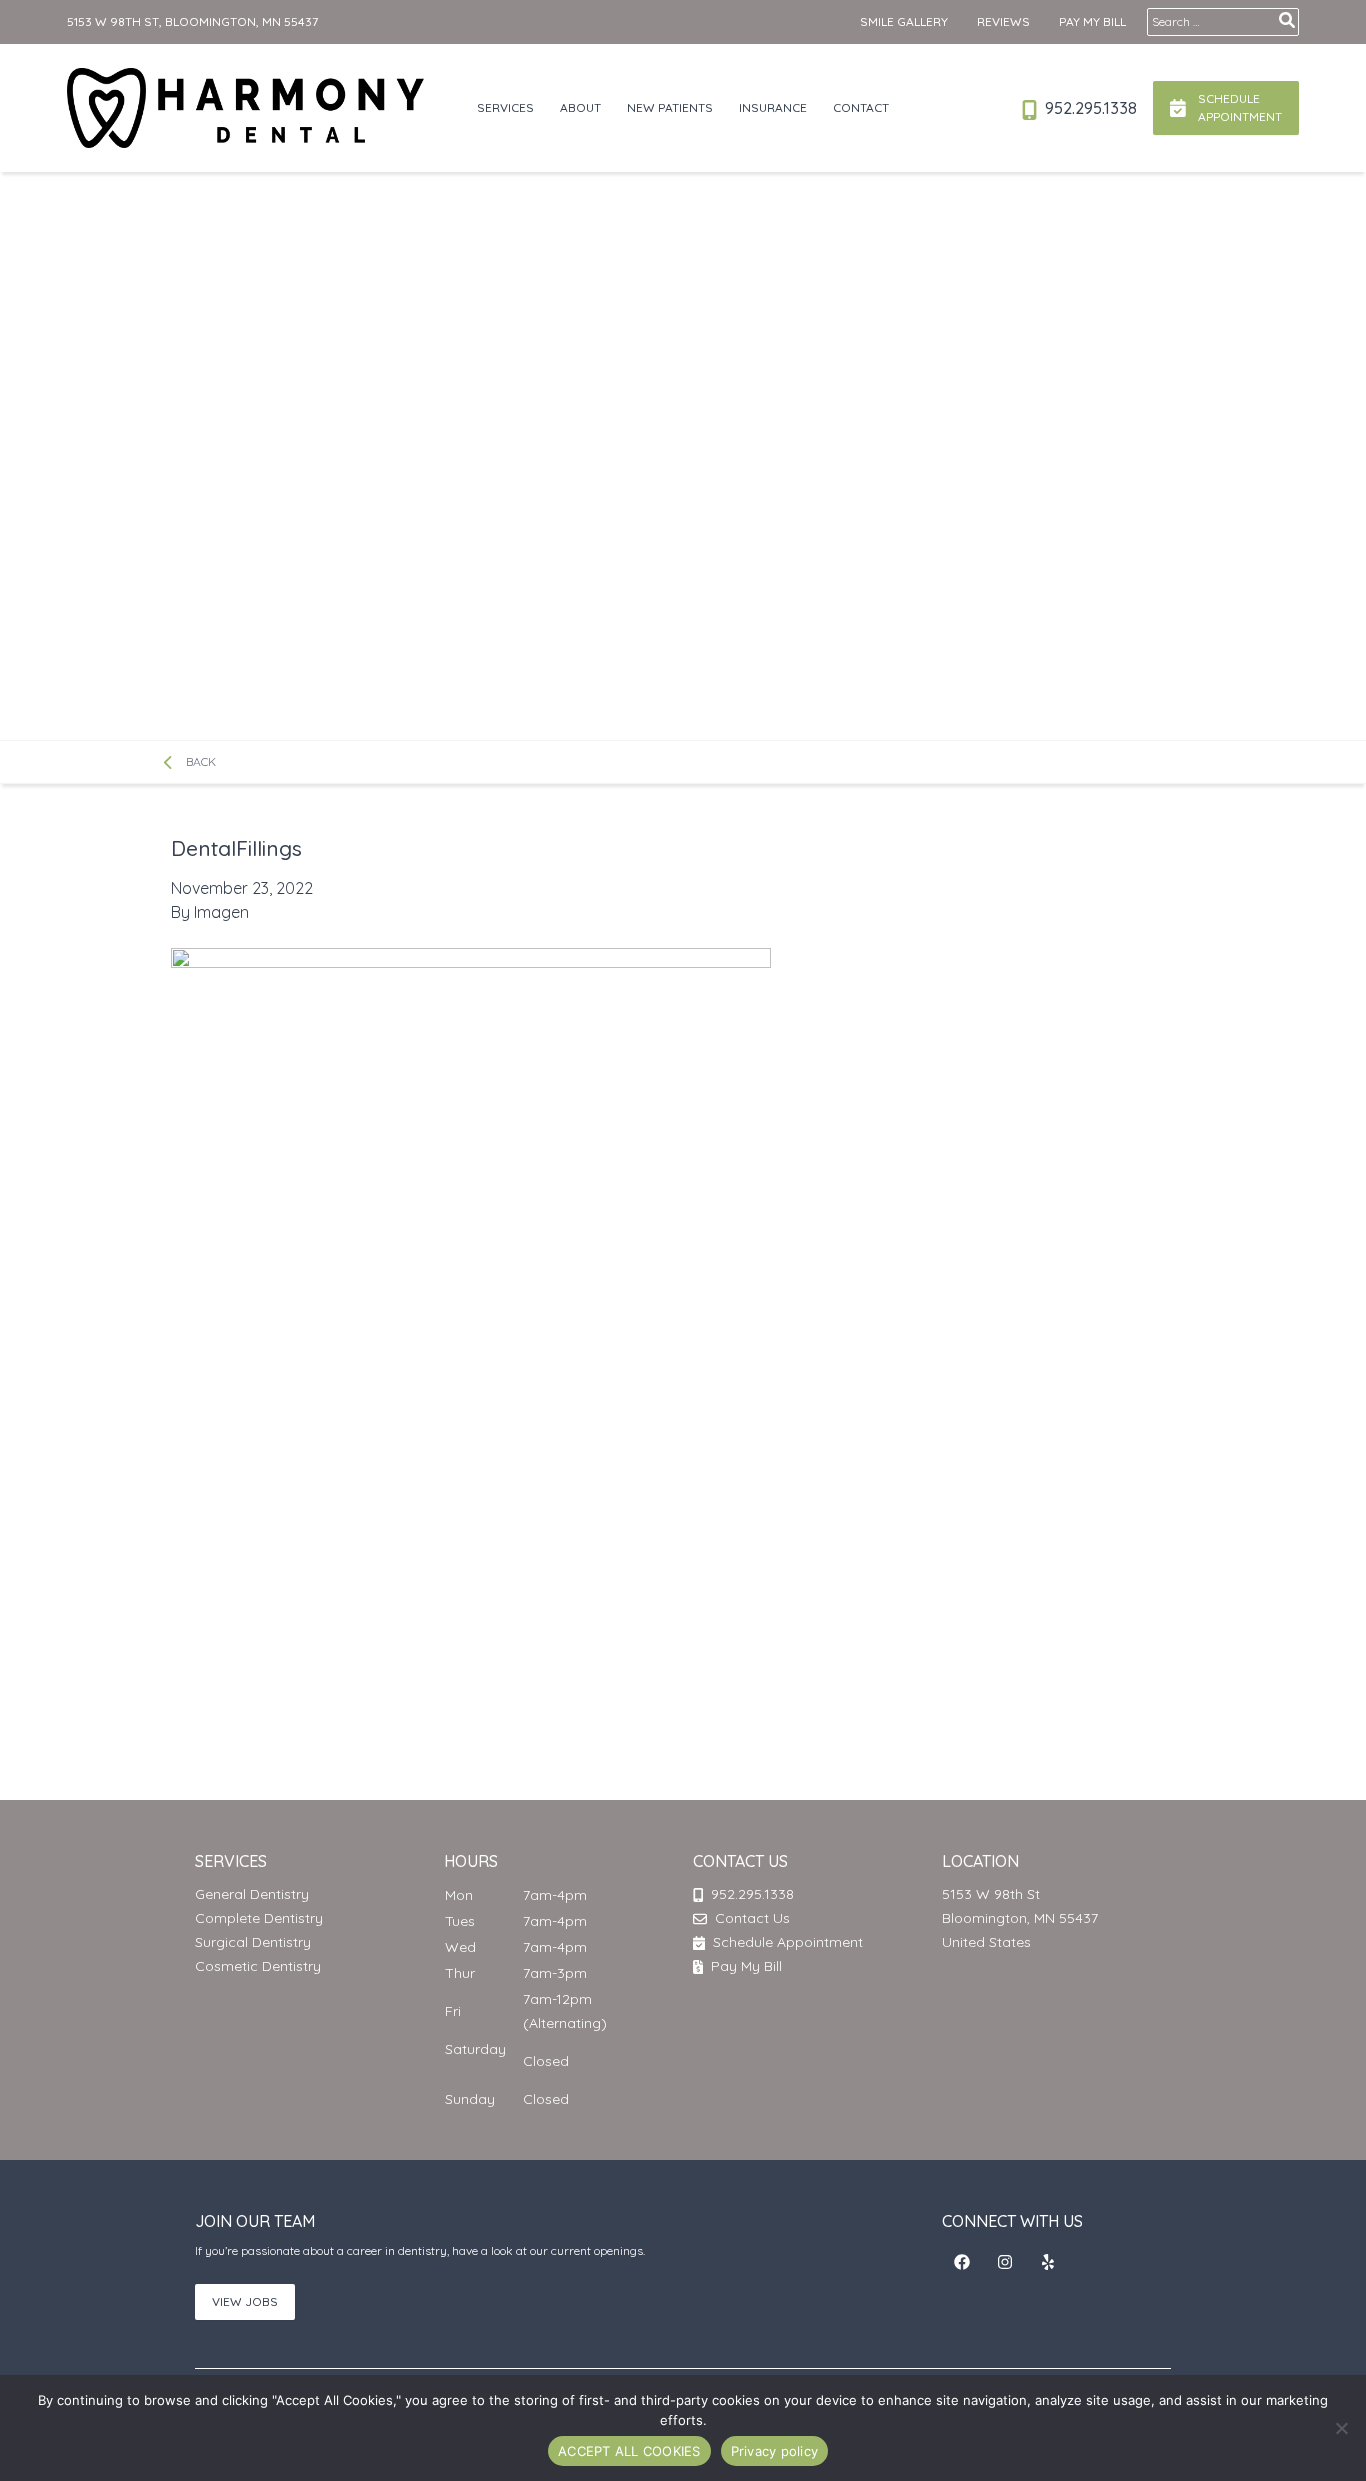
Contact (861, 107)
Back (199, 761)
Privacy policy (775, 2451)
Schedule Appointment (786, 1942)
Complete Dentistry (259, 1918)
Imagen (221, 912)
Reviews (1003, 21)
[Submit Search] (1287, 20)
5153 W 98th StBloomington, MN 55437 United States (1020, 1918)
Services (505, 107)
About (580, 107)
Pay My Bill (1092, 21)
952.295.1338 (1089, 108)
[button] (962, 2262)
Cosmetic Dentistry (258, 1966)
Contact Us (752, 1918)
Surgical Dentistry (253, 1942)
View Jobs (245, 2301)
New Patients (670, 107)
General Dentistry (252, 1894)
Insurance (773, 107)
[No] (1341, 2428)
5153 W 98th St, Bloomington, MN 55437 (192, 21)
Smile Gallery (904, 21)
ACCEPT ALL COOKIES (629, 2451)
